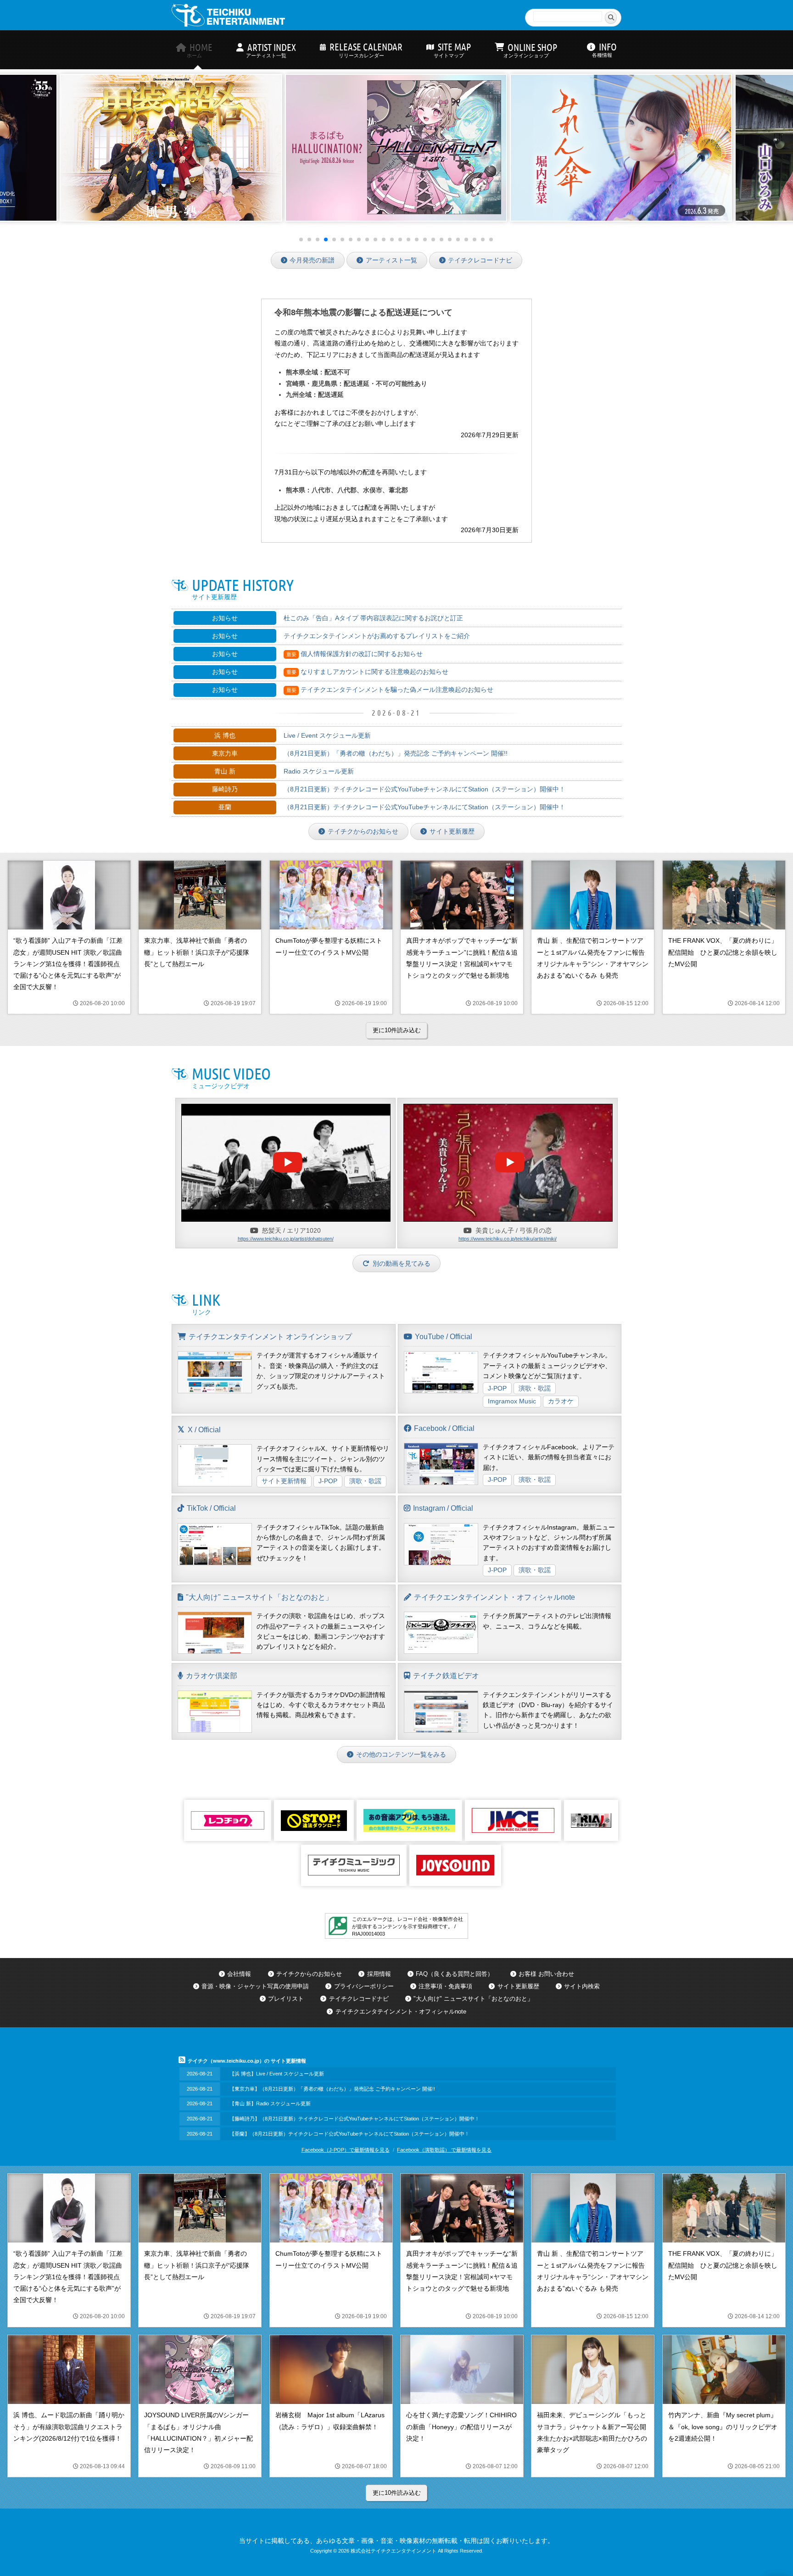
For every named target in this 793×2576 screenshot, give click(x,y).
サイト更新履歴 (452, 831)
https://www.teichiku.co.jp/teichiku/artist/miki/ (508, 1239)
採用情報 (379, 1974)
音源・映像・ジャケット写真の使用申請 (255, 1986)
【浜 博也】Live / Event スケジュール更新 (277, 2074)
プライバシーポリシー (364, 1986)
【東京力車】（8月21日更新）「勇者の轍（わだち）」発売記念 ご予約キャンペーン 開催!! (332, 2089)
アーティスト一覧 (391, 260)
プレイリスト (286, 1999)
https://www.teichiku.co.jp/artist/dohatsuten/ (286, 1239)
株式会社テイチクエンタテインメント (394, 2551)
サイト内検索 (582, 1986)
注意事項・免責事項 (445, 1986)
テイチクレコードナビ (480, 260)
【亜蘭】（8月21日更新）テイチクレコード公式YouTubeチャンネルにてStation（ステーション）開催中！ (349, 2134)
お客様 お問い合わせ (546, 1974)
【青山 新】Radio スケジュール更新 (270, 2103)
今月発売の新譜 (312, 260)
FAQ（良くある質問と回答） (455, 1974)
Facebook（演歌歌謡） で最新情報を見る (444, 2150)
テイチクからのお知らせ (363, 831)
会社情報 (239, 1974)
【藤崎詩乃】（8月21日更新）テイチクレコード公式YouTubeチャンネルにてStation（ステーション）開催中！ (355, 2119)
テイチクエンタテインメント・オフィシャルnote (401, 2011)
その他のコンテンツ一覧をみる (401, 1754)
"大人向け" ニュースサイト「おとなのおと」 (473, 1999)
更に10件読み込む (397, 1030)
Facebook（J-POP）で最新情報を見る (346, 2150)
